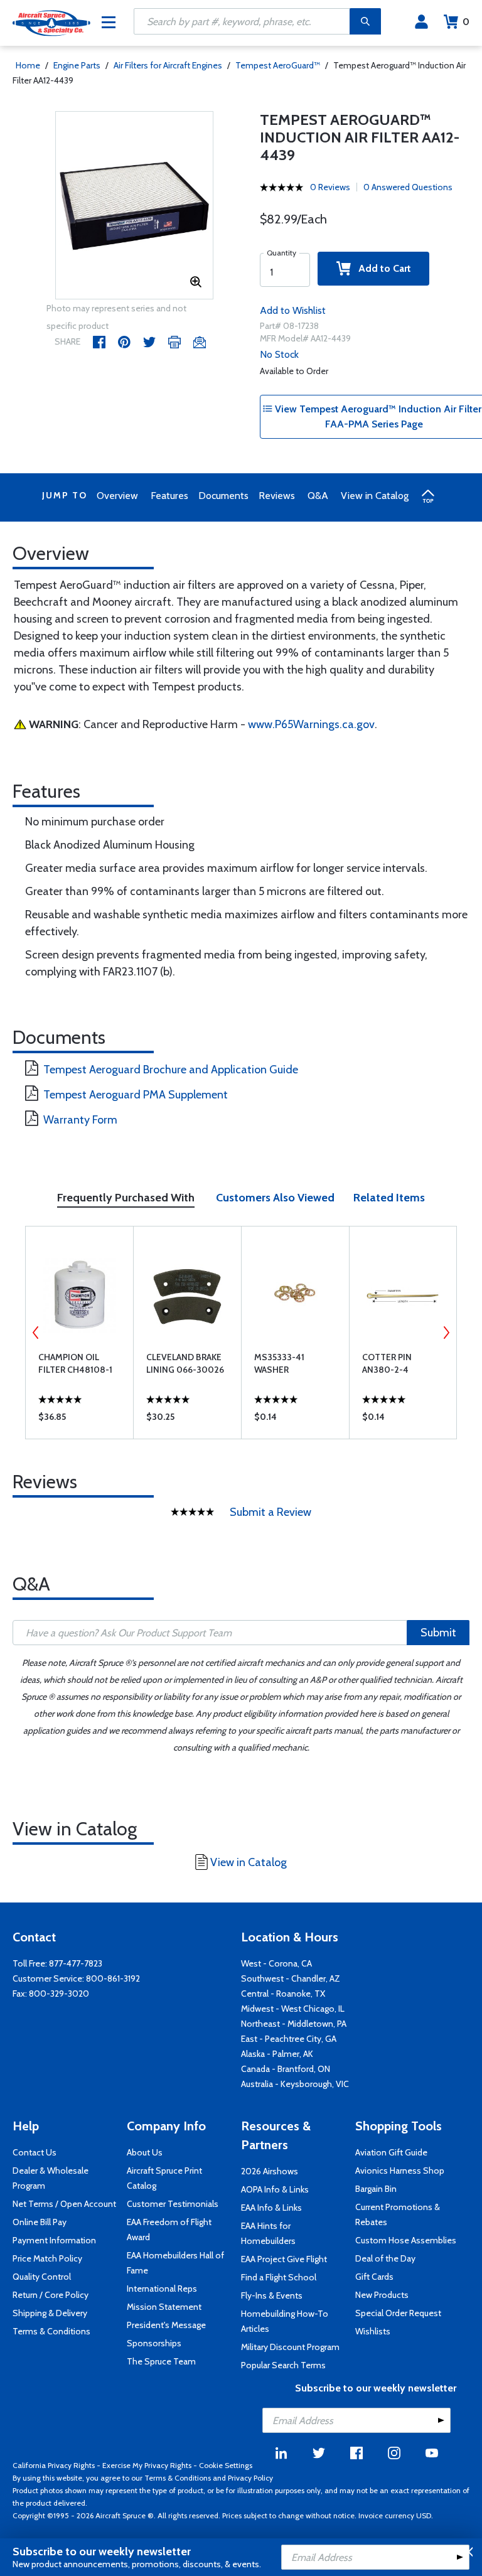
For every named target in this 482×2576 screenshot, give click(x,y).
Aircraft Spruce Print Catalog (164, 2178)
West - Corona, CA (276, 1963)
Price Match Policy (47, 2258)
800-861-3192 (113, 1978)
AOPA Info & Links (275, 2189)
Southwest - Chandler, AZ (291, 1978)
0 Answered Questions (408, 187)
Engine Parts (77, 65)
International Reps (162, 2289)
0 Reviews (330, 187)
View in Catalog (375, 496)
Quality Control (42, 2277)
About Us (145, 2152)
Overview (117, 496)
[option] (135, 206)
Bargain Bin (376, 2189)
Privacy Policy (250, 2478)
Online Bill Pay (40, 2222)
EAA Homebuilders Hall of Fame (175, 2263)
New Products (382, 2295)
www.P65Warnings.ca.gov (311, 724)
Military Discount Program (290, 2347)
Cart (466, 22)
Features (169, 496)
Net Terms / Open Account (64, 2204)
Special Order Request (398, 2313)
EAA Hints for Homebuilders (268, 2233)
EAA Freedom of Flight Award (169, 2230)
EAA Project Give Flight (284, 2259)
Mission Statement (164, 2307)
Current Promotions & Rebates (398, 2214)
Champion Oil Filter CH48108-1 (75, 1363)
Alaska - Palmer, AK (277, 2054)
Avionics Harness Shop (400, 2171)
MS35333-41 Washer (279, 1363)
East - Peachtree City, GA (289, 2039)
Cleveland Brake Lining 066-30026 (185, 1363)
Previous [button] (36, 1333)
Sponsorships (154, 2343)
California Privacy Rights (54, 2465)
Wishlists (373, 2331)
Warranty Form (80, 1120)
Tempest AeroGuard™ (278, 65)
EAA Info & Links (271, 2208)
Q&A (318, 496)
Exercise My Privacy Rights (147, 2465)
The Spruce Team (161, 2361)
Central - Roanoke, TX (283, 1994)
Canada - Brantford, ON (286, 2069)
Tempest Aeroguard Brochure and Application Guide (171, 1070)
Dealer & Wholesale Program (51, 2178)
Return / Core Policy (51, 2295)
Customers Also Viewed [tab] (275, 1198)
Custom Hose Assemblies (406, 2240)
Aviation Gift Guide (391, 2152)
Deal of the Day (385, 2258)
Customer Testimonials (173, 2204)
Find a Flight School (279, 2277)
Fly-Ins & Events (272, 2295)
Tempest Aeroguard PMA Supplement (136, 1095)
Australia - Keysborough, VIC (295, 2084)
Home (28, 65)
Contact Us (35, 2152)
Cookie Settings (226, 2465)
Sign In (421, 22)
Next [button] (446, 1333)
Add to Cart (381, 268)
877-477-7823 (76, 1963)
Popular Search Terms (283, 2365)
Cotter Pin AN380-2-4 (387, 1363)
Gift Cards (374, 2277)
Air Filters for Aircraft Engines (168, 65)
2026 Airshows (270, 2171)
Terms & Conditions (51, 2331)
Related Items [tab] (389, 1198)
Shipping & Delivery (50, 2313)
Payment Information (54, 2240)
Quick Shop (79, 1420)
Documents (223, 496)
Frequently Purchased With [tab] (126, 1198)
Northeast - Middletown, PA (294, 2024)
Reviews (277, 496)
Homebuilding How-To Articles (285, 2321)
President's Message (166, 2325)
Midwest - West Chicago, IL (293, 2009)
